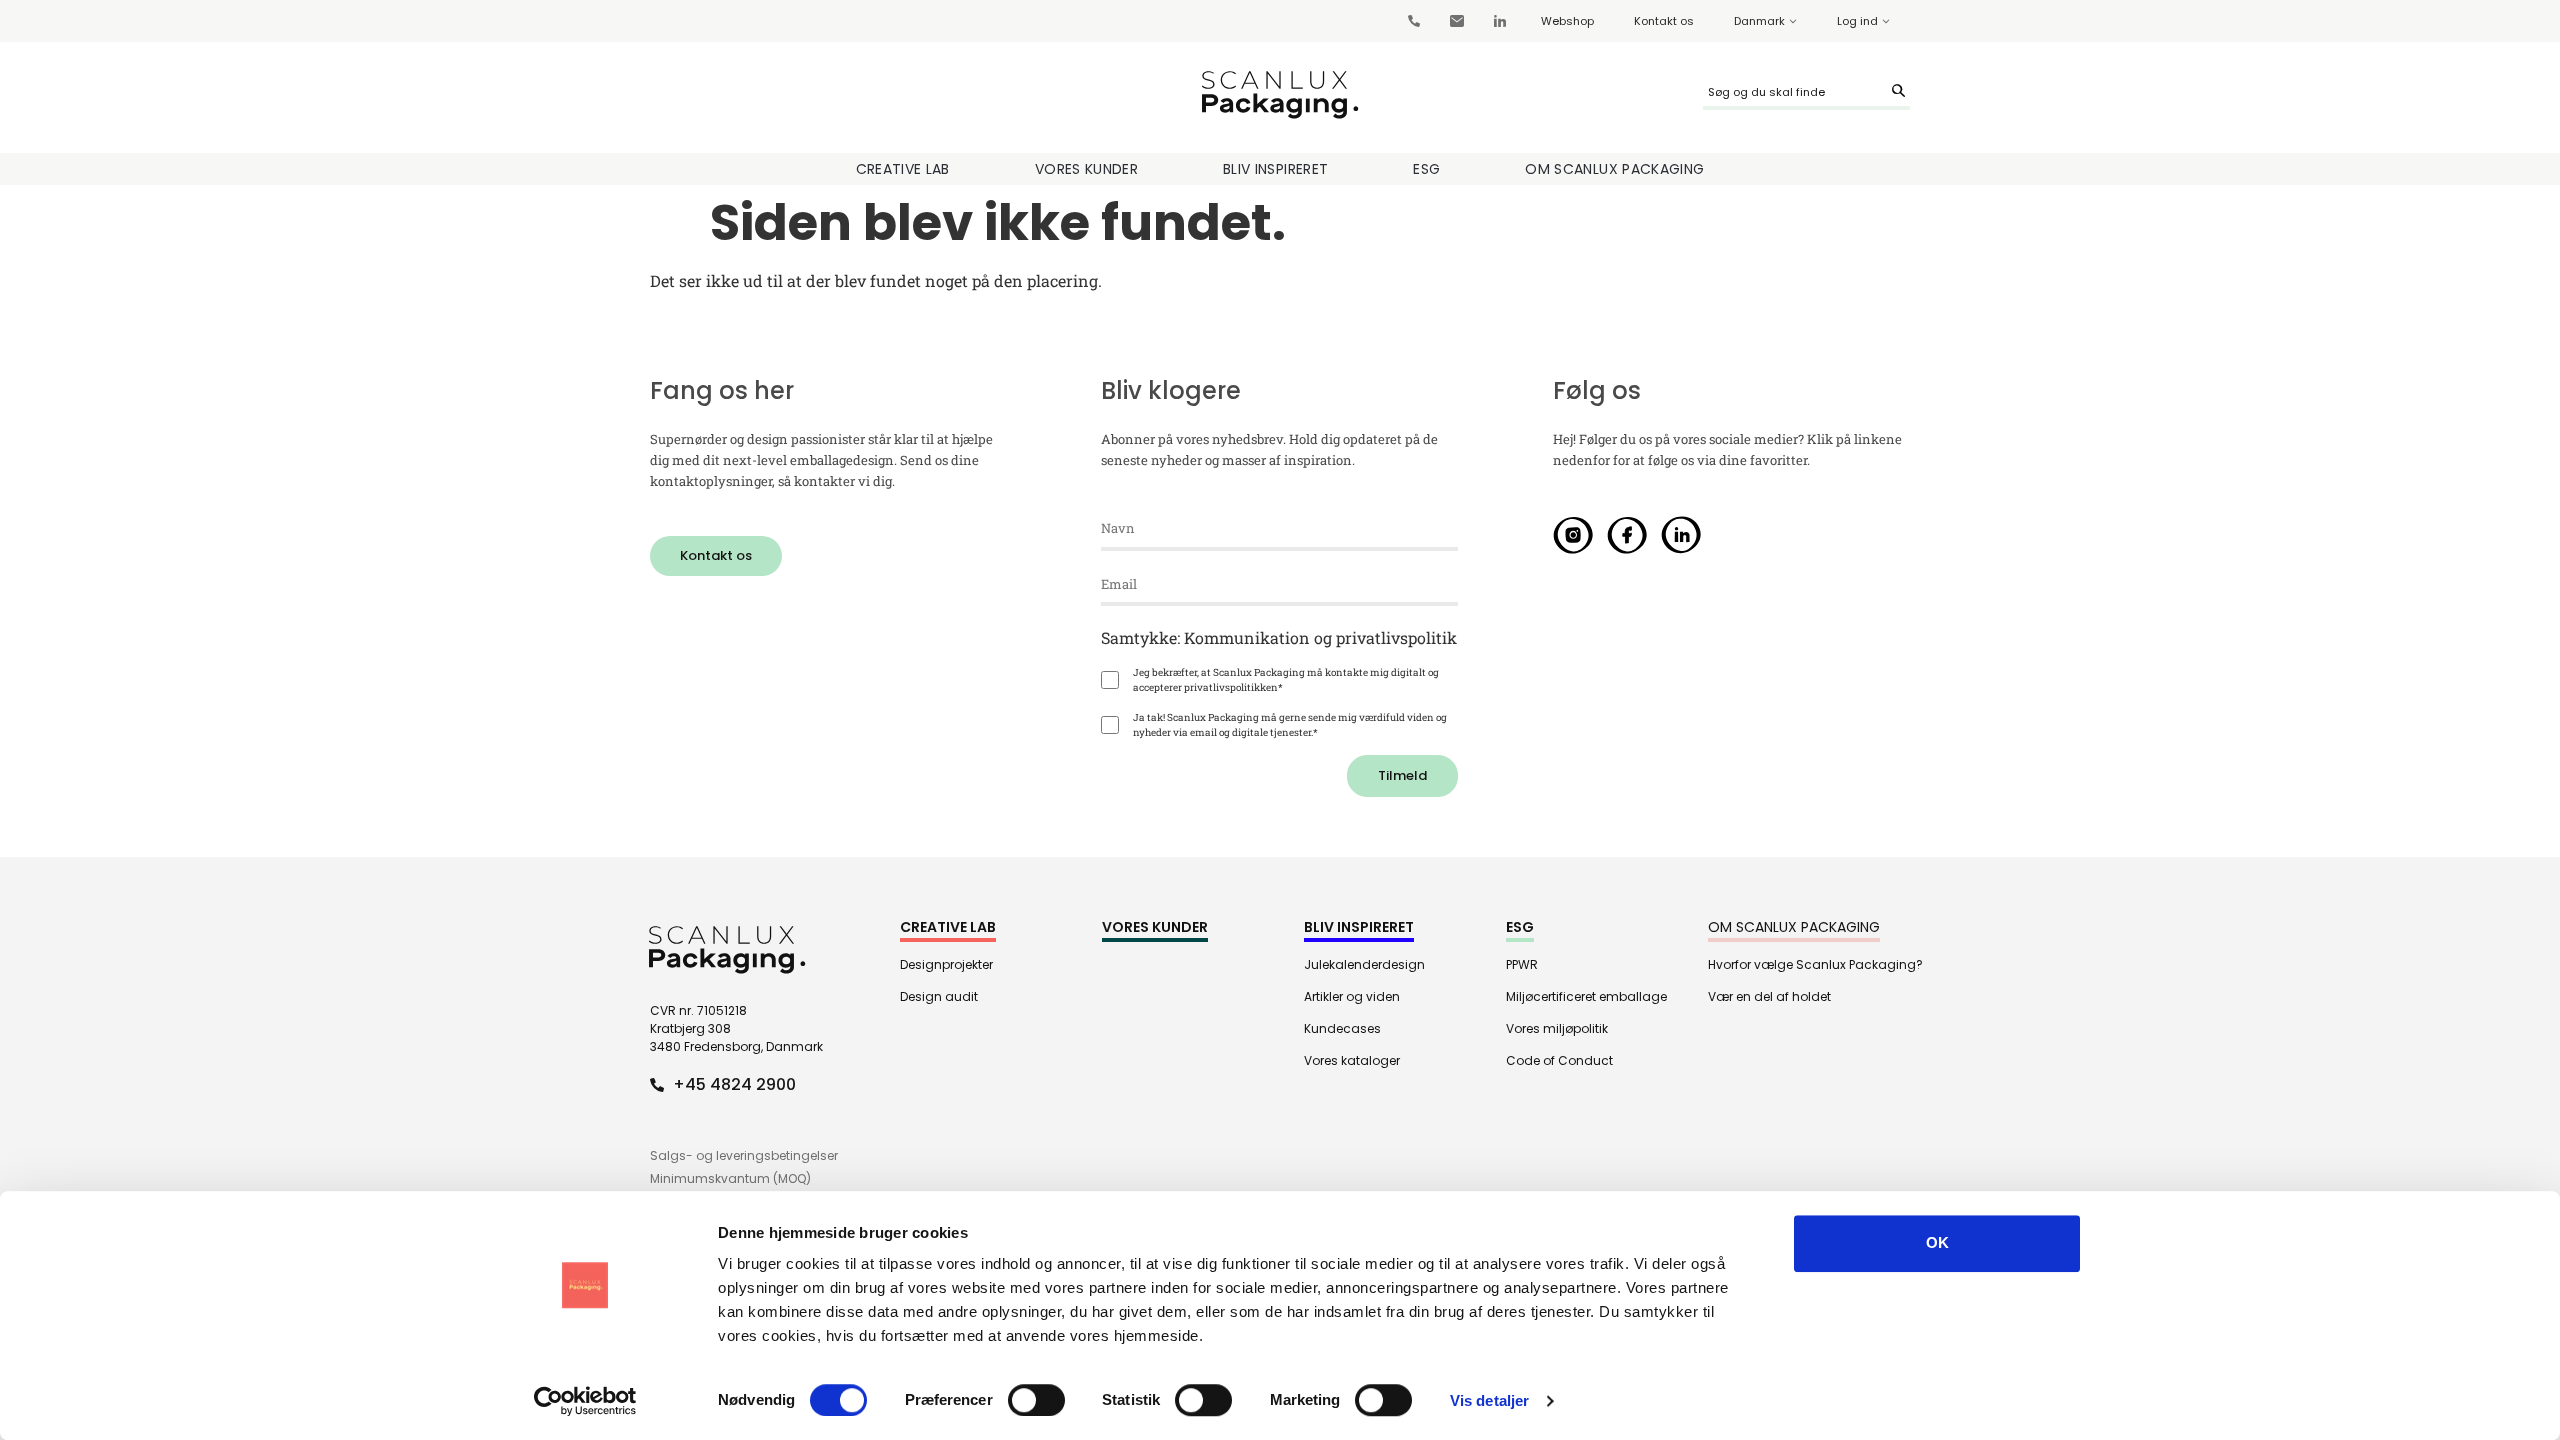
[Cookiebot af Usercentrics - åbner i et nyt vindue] (585, 1401)
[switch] (1036, 1400)
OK (1937, 1242)
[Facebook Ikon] (1627, 535)
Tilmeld (1402, 775)
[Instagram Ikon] (1573, 535)
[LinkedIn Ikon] (1681, 535)
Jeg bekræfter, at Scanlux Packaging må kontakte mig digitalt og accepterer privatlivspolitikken (1286, 680)
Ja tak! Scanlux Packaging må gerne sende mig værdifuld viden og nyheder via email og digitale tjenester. (1290, 725)
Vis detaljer (1489, 1400)
